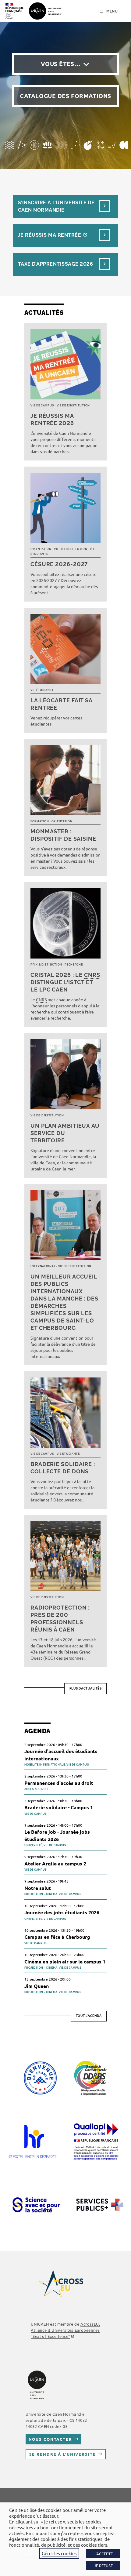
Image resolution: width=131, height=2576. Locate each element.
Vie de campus (42, 406)
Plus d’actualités (86, 1688)
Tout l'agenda (89, 2016)
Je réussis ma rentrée (50, 235)
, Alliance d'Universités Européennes (65, 2330)
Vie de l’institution (73, 406)
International (43, 1266)
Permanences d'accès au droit (59, 1783)
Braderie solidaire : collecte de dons (63, 1468)
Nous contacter (50, 2439)
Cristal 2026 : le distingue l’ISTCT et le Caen (65, 982)
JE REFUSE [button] (103, 2565)
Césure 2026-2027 (59, 564)
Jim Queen (37, 1986)
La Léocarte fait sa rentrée (61, 704)
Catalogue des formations (65, 96)
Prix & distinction (46, 965)
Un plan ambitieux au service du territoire (65, 1133)
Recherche (74, 965)
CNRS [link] (92, 975)
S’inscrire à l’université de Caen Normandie (56, 206)
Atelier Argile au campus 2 (55, 1863)
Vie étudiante (42, 690)
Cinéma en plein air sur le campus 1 (65, 1961)
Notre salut (38, 1888)
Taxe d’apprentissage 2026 (55, 264)
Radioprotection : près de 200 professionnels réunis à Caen (60, 1619)
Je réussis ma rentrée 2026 (52, 419)
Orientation (41, 549)
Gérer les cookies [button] (59, 2553)
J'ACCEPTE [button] (103, 2554)
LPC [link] (45, 990)
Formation (40, 821)
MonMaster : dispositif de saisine (63, 835)
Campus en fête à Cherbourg (57, 1937)
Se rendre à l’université (63, 2454)
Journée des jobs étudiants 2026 (62, 1912)
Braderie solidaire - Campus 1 (59, 1807)
